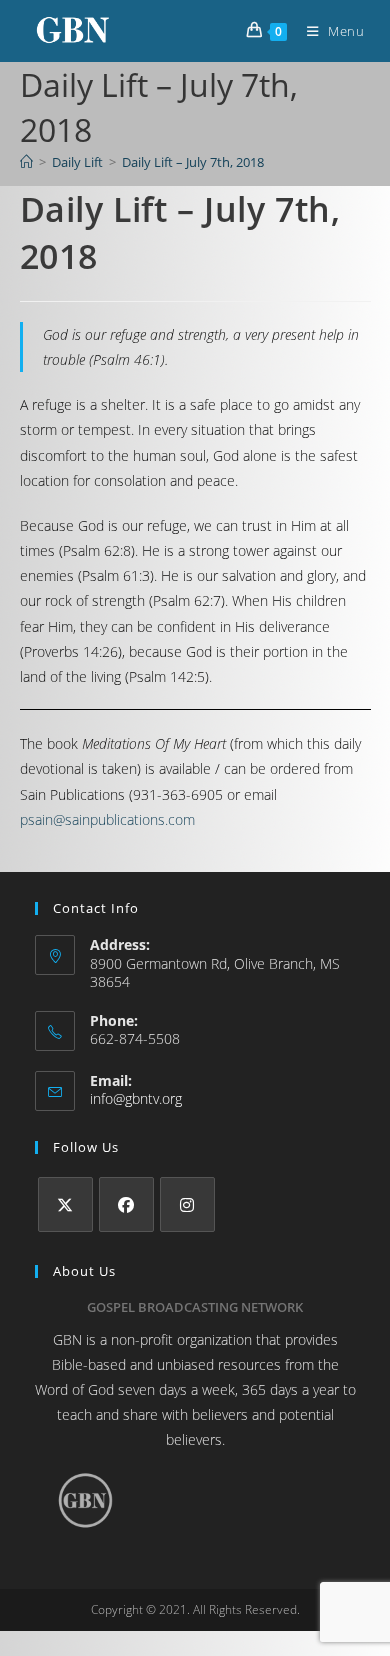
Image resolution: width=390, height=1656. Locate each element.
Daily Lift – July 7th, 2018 (193, 162)
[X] (65, 1204)
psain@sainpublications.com (107, 819)
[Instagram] (187, 1204)
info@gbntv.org (136, 1098)
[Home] (26, 162)
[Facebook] (126, 1204)
